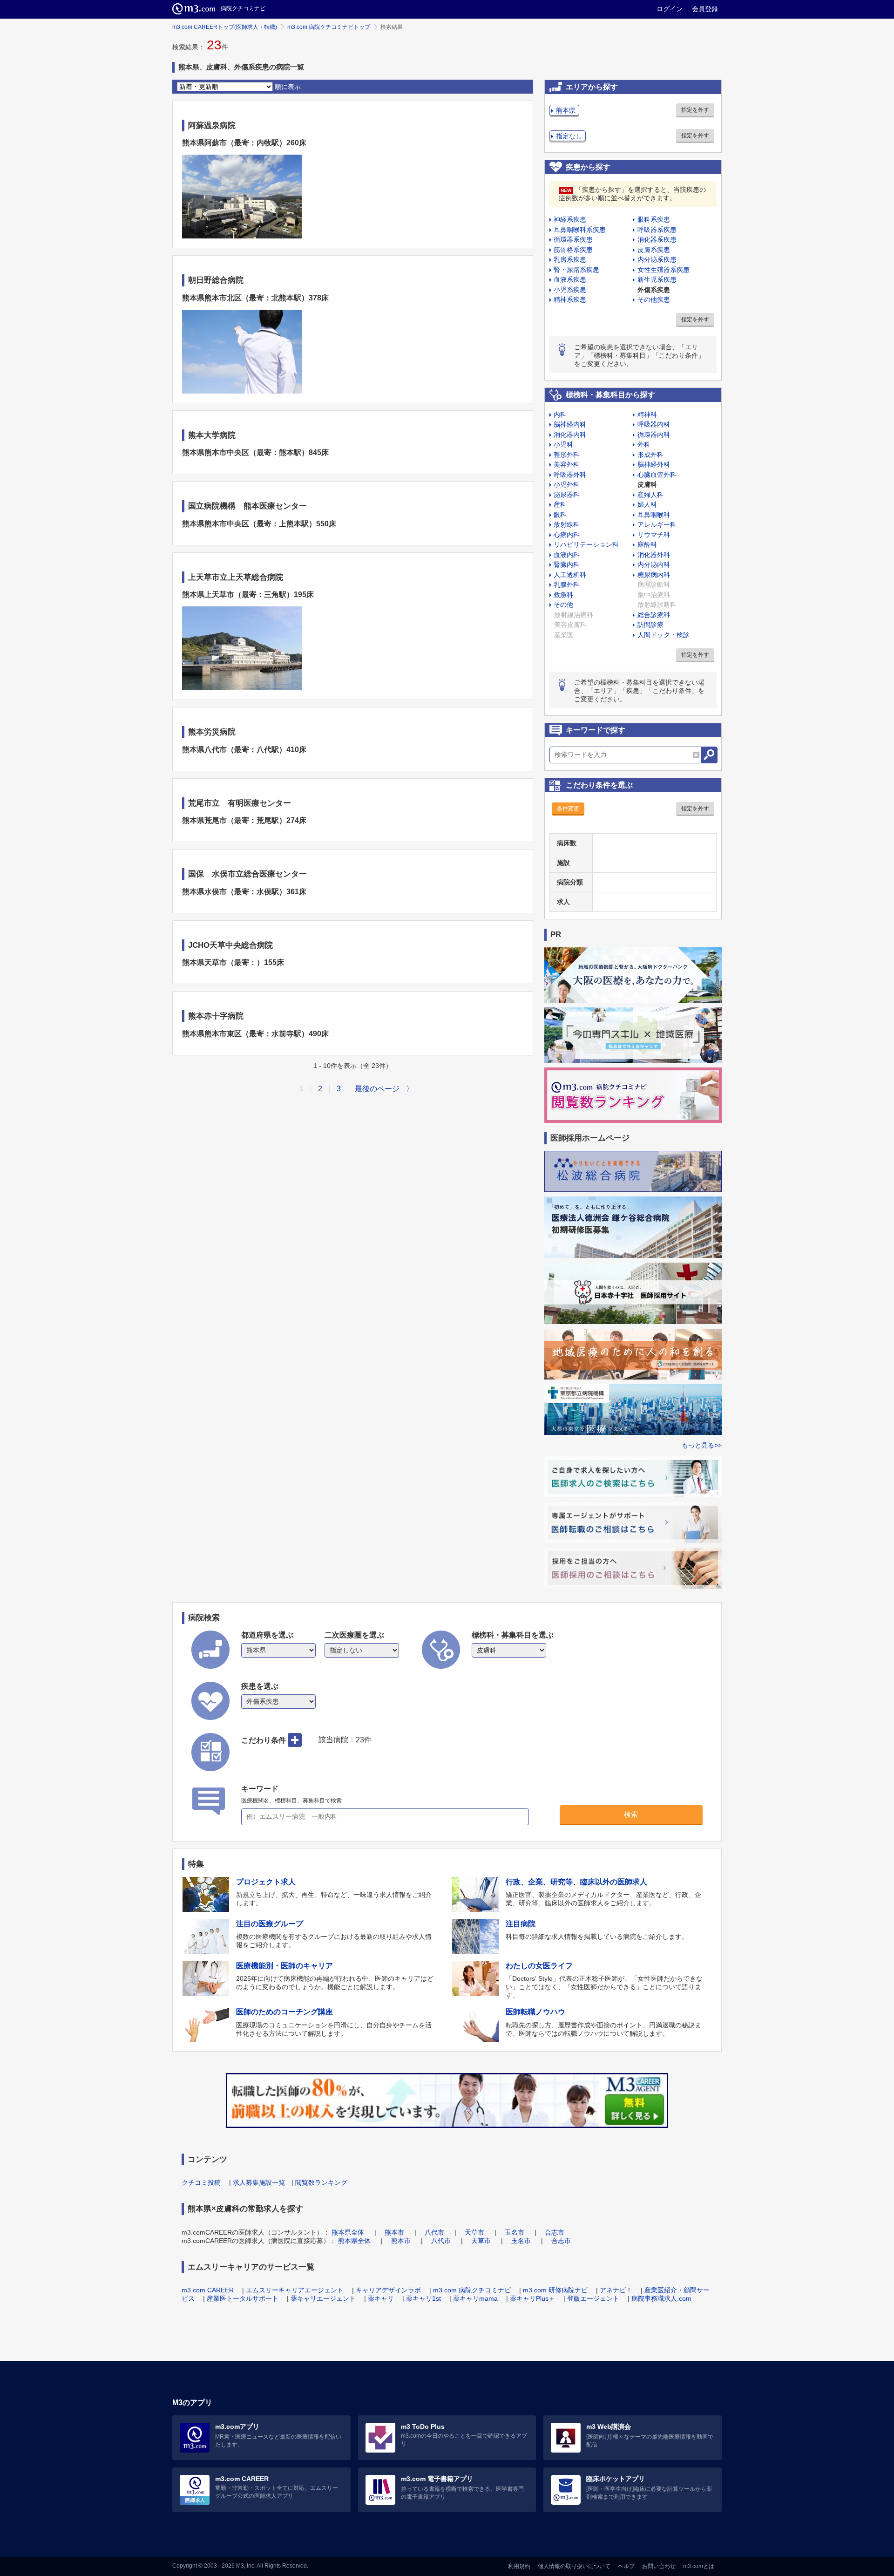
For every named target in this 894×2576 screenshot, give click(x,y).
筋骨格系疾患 (573, 250)
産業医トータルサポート (243, 2298)
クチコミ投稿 (201, 2182)
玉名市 (515, 2232)
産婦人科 (650, 495)
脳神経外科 (654, 464)
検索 (631, 1814)
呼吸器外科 (570, 475)
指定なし (569, 136)
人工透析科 (570, 575)
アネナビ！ (616, 2290)
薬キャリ (381, 2298)
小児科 (563, 444)
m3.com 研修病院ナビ (555, 2290)
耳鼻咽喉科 (654, 515)
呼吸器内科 (654, 424)
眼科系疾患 (654, 219)
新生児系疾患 (657, 279)
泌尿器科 (567, 495)
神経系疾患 (570, 219)
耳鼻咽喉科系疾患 (580, 230)
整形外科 (567, 455)
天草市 (474, 2232)
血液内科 (567, 555)
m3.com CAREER (208, 2290)
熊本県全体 (348, 2232)
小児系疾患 (570, 290)
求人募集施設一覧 (259, 2182)
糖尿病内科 (654, 575)
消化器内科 (570, 435)
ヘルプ (626, 2566)
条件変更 (568, 809)
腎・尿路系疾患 (576, 270)
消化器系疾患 (657, 239)
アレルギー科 (657, 524)
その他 (563, 605)
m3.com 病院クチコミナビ (472, 2290)
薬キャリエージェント (323, 2298)
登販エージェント (593, 2298)
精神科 (647, 415)
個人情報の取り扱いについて (574, 2566)
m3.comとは (699, 2566)
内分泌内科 (654, 564)
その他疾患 (654, 299)
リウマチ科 (654, 535)
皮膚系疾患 (654, 250)
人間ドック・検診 (664, 635)
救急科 (563, 595)
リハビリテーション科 (586, 544)
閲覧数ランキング (321, 2182)
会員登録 (705, 9)
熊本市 (394, 2232)
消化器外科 (654, 555)
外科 (644, 444)
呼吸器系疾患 (657, 230)
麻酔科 (647, 544)
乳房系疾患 (570, 259)
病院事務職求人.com (661, 2298)
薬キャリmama (475, 2298)
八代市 (434, 2232)
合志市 (555, 2232)
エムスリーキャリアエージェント (295, 2290)
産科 (560, 504)
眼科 (560, 515)
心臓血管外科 (657, 475)
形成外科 (650, 455)
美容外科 (567, 464)
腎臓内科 (567, 564)
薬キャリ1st (423, 2298)
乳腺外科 (567, 585)
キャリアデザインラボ (388, 2290)
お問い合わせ (659, 2566)
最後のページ (377, 1089)
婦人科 (647, 504)
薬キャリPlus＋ (532, 2298)
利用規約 (519, 2566)
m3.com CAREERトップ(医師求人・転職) (225, 27)
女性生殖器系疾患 (664, 270)
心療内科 (567, 535)
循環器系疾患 (573, 239)
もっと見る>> (702, 1445)
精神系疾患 (570, 299)
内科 (560, 415)
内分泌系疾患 (657, 259)
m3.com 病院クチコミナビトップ (329, 27)
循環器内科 (654, 435)
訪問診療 (650, 625)
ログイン (670, 9)
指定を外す (695, 110)
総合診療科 (654, 615)
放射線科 (567, 524)
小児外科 (567, 484)
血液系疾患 (570, 279)
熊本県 (566, 110)
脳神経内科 (570, 424)
